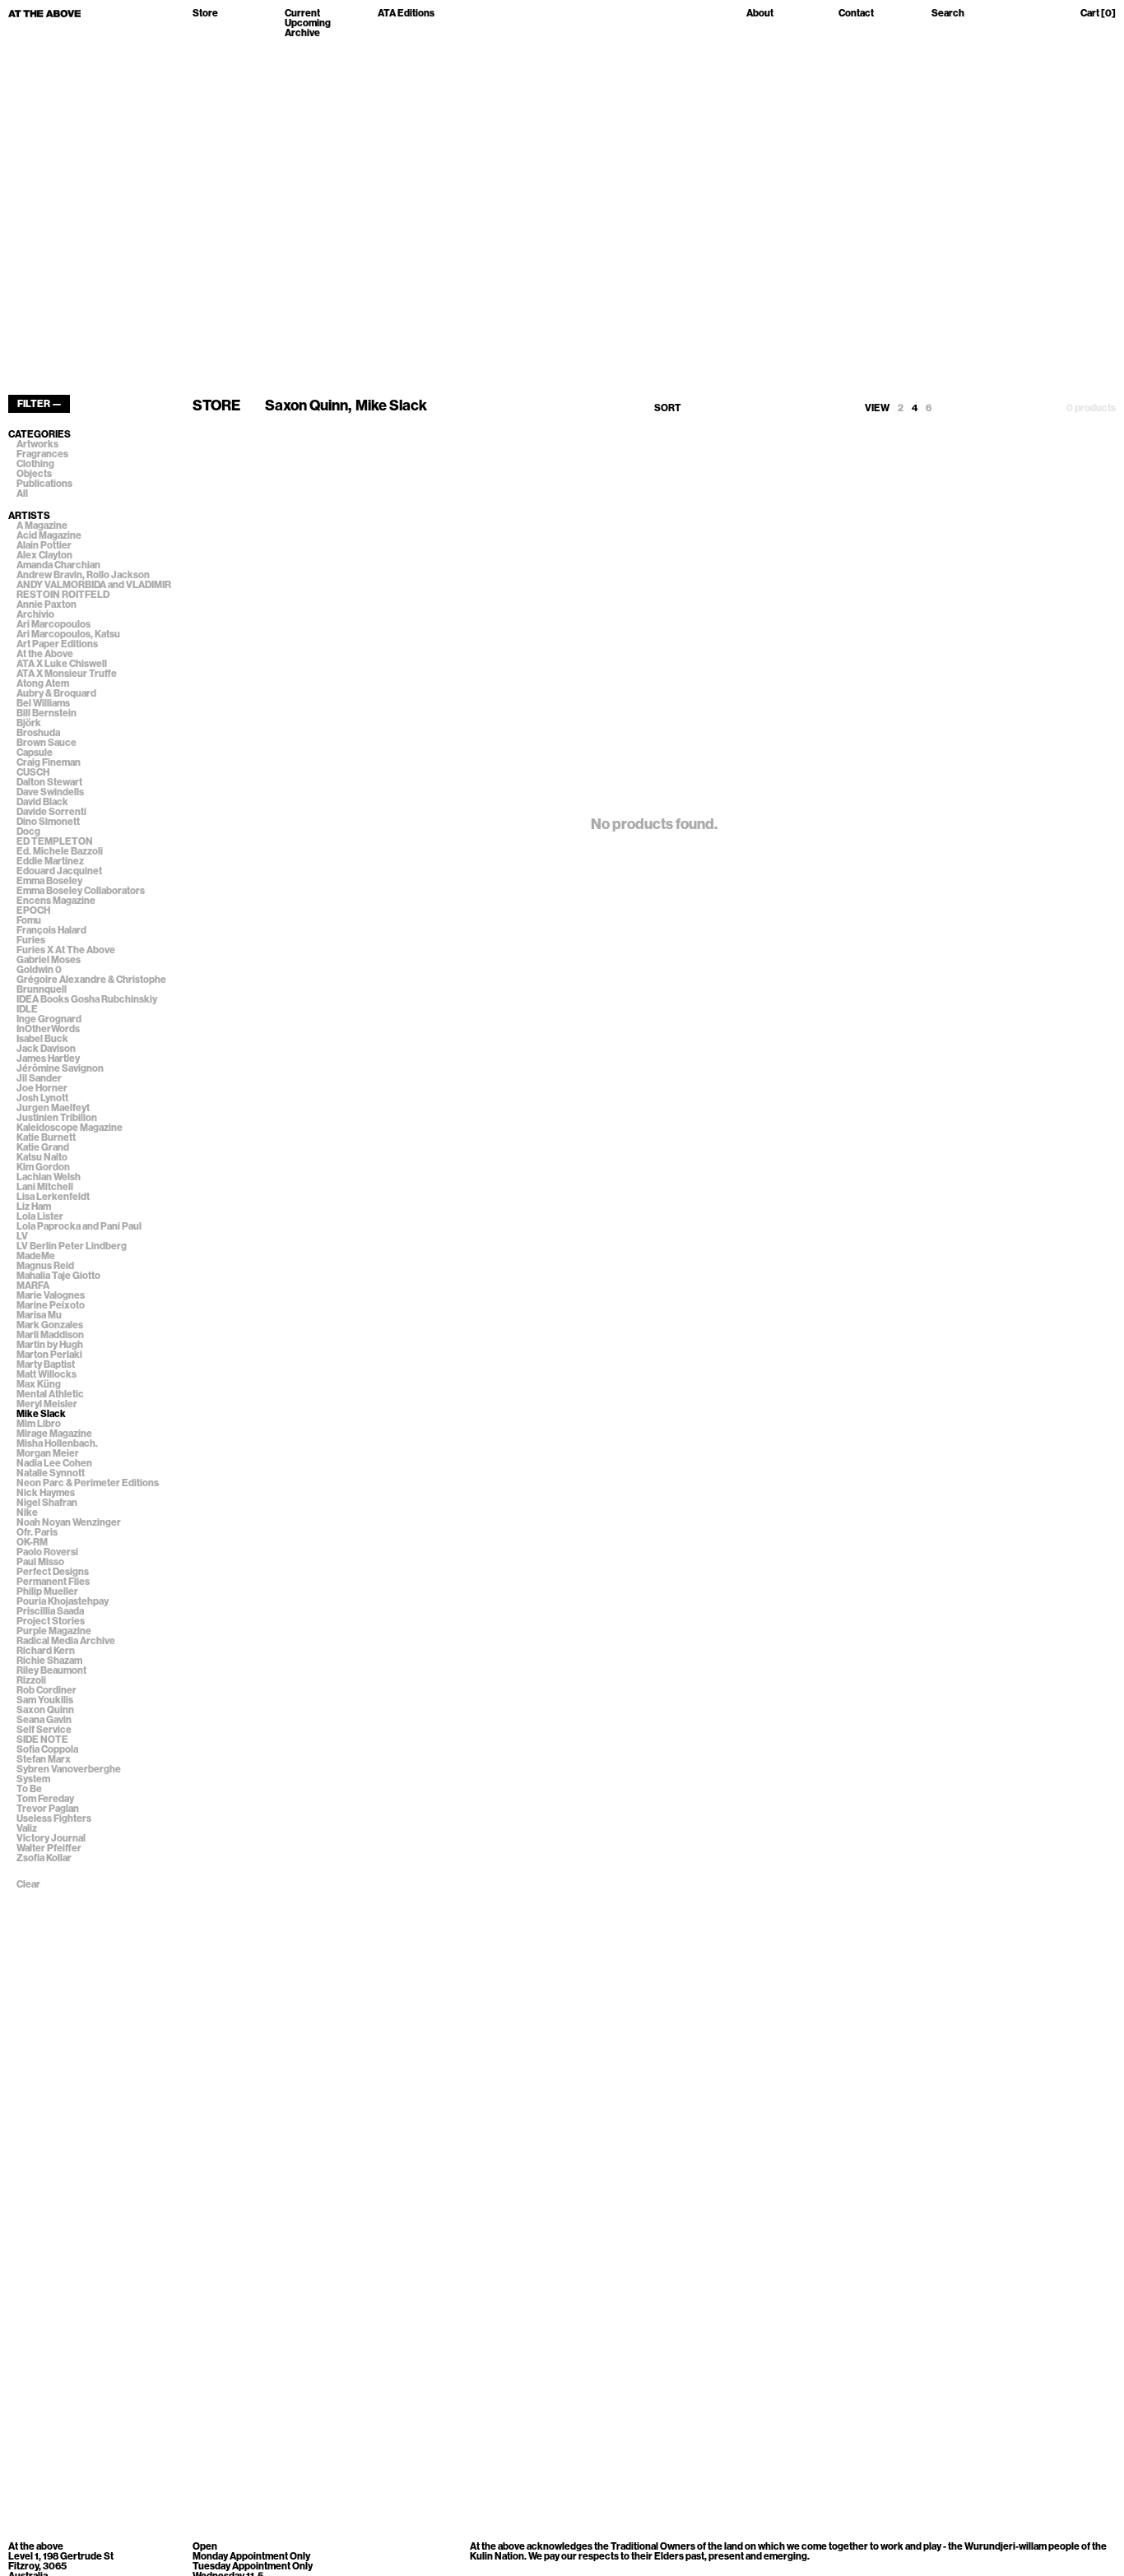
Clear (28, 1884)
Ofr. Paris (37, 1532)
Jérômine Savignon (60, 1068)
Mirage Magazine (54, 1434)
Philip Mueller (47, 1591)
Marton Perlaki (49, 1355)
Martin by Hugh (50, 1345)
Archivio (35, 614)
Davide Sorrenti (51, 812)
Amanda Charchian (58, 565)
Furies (31, 940)
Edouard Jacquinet (59, 871)
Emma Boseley (49, 881)
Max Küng (39, 1384)
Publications (44, 484)
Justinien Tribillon (57, 1118)
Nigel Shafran (47, 1503)
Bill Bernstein (46, 713)
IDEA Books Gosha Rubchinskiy (87, 999)
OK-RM (32, 1542)
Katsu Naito (42, 1157)
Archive (302, 33)
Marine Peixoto (51, 1305)
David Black (42, 802)
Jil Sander (39, 1078)
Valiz (27, 1828)
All (22, 493)
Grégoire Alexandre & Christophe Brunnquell (91, 985)
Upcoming (308, 23)
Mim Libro (39, 1424)
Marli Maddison (50, 1335)
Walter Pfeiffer (49, 1848)
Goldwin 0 (39, 970)
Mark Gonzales (50, 1325)
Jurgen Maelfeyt (53, 1108)
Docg (28, 832)
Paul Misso (40, 1562)
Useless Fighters (54, 1818)
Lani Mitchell (45, 1187)
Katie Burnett (46, 1137)
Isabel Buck (42, 1039)
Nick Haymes (46, 1493)
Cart (1098, 14)
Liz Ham (34, 1207)
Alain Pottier (44, 545)
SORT (668, 408)
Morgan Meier (48, 1453)
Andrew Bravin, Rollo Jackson (83, 575)
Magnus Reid (45, 1266)
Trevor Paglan (48, 1809)
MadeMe (36, 1256)
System (33, 1779)
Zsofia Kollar (44, 1858)
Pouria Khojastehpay (63, 1601)
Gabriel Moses (49, 960)
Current (302, 13)
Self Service (44, 1730)
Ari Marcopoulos (53, 624)
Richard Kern (46, 1651)
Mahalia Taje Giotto (58, 1276)
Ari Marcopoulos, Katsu (68, 634)
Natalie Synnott (51, 1473)
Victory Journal (51, 1838)
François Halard (51, 930)
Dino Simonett (48, 822)
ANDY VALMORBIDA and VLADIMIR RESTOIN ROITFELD (94, 590)
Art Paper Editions (57, 644)
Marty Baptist (46, 1364)
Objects (34, 474)
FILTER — (39, 404)
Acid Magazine (49, 535)
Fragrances (42, 454)
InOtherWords (48, 1029)
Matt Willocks (46, 1374)
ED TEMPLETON (55, 841)
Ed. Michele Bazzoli (60, 851)
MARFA (33, 1286)
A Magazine (42, 526)
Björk (29, 723)
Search (948, 14)
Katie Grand (43, 1147)
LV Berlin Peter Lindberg (72, 1246)
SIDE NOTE (42, 1740)
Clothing (35, 464)
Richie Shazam (49, 1661)
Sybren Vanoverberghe (69, 1769)
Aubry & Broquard (56, 693)
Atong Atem (43, 683)
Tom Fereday (45, 1799)
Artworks (37, 444)
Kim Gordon (43, 1167)
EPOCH (33, 910)
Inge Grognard (49, 1019)
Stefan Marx (44, 1759)
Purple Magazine (54, 1631)
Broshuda (38, 733)
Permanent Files (53, 1582)
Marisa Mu (39, 1315)
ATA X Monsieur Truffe (67, 674)
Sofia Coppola (47, 1749)
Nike (27, 1513)
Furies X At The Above (66, 950)
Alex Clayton (44, 555)
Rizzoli (31, 1680)
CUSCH (33, 772)
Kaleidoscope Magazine (70, 1128)
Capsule (35, 753)
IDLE (27, 1009)
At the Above (45, 654)
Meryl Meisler (47, 1404)
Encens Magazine (56, 901)
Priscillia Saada (50, 1611)
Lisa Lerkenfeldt (53, 1197)
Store (205, 14)
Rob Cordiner (46, 1690)
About (760, 14)
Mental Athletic (50, 1394)
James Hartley (48, 1059)
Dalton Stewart (49, 782)
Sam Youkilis (45, 1700)
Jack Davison (46, 1049)
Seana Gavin (44, 1720)
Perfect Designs (53, 1572)
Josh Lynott (42, 1098)
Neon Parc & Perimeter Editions (88, 1483)
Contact (856, 14)
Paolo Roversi (47, 1552)
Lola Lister (40, 1216)
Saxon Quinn (45, 1710)
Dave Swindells (50, 792)
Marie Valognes (51, 1295)
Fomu (29, 920)
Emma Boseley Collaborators (81, 891)
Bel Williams (43, 703)
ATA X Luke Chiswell (62, 664)
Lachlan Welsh (49, 1177)
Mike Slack (41, 1414)
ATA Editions (406, 14)
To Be (29, 1789)
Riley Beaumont (51, 1670)
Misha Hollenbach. (57, 1443)
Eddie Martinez (50, 861)
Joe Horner (42, 1088)
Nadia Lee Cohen (54, 1463)
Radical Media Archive (66, 1641)
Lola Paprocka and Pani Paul (79, 1226)
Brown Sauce (46, 743)
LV (22, 1236)
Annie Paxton (46, 605)
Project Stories (51, 1621)
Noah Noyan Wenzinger (69, 1522)
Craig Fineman (49, 762)
